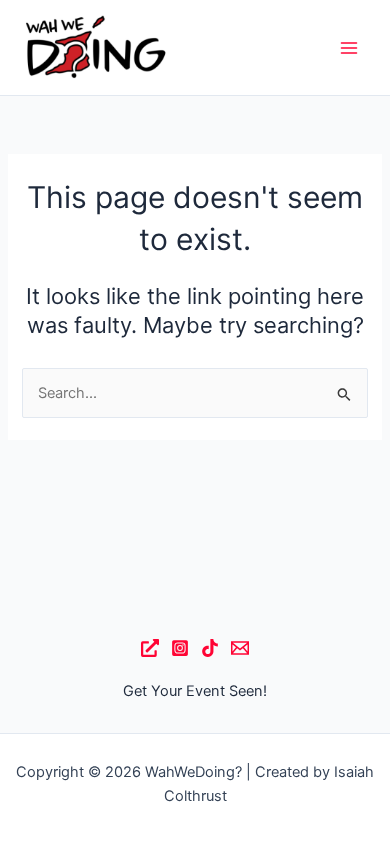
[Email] (240, 648)
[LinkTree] (150, 648)
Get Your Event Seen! (195, 691)
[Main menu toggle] (349, 48)
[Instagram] (180, 648)
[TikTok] (210, 648)
